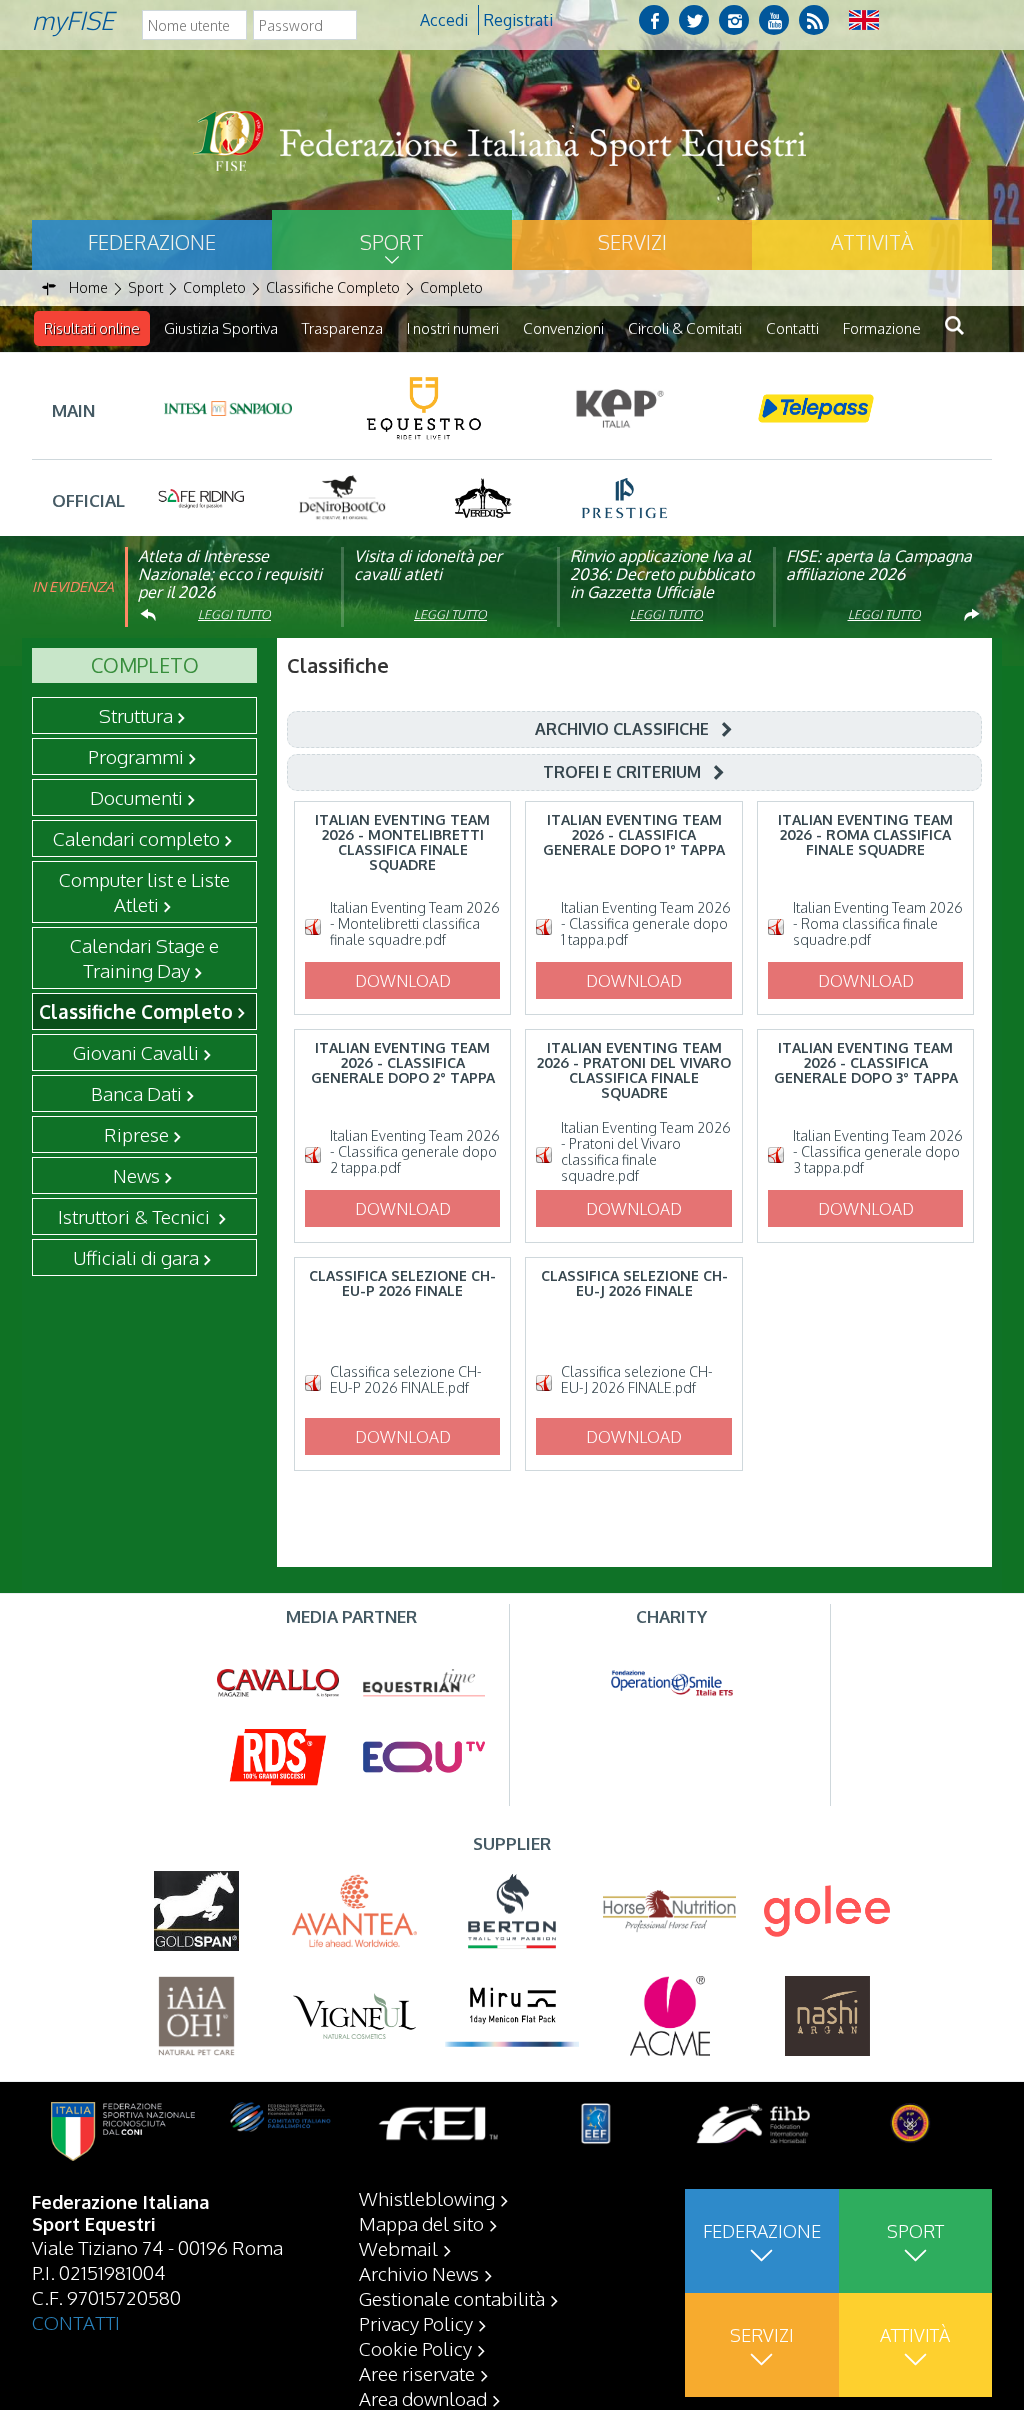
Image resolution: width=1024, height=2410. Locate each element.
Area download (423, 2398)
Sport (392, 242)
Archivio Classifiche (622, 729)
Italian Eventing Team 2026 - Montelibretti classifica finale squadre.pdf (415, 924)
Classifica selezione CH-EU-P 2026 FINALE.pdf (406, 1380)
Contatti (792, 328)
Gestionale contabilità (452, 2298)
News (136, 1175)
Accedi (444, 20)
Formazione (882, 328)
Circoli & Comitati (685, 328)
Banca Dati (136, 1093)
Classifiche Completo (136, 1011)
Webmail (398, 2248)
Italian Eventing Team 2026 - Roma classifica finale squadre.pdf (878, 924)
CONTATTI (76, 2322)
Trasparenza (342, 328)
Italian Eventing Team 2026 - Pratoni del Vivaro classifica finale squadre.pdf (646, 1152)
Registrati (518, 20)
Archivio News (419, 2273)
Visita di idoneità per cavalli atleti (428, 565)
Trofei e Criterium (622, 772)
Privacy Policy (416, 2323)
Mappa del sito (421, 2223)
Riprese (136, 1134)
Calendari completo (136, 838)
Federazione (152, 242)
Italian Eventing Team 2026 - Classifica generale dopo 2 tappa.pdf (415, 1152)
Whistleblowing (427, 2198)
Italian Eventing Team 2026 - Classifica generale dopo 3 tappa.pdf (878, 1152)
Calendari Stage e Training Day (144, 957)
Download (403, 981)
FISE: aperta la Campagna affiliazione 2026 (879, 565)
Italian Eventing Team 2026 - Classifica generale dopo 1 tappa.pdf (646, 924)
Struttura (136, 715)
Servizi (632, 242)
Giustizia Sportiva (221, 328)
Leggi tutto (234, 614)
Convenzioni (563, 328)
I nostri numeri (453, 328)
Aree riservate (417, 2373)
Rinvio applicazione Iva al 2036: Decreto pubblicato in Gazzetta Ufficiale (662, 574)
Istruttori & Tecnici (136, 1216)
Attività (872, 242)
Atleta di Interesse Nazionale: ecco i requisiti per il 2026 (230, 574)
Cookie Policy (415, 2348)
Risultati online (92, 328)
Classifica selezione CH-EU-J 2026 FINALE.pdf (637, 1380)
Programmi (136, 756)
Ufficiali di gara (136, 1257)
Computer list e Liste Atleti (144, 891)
